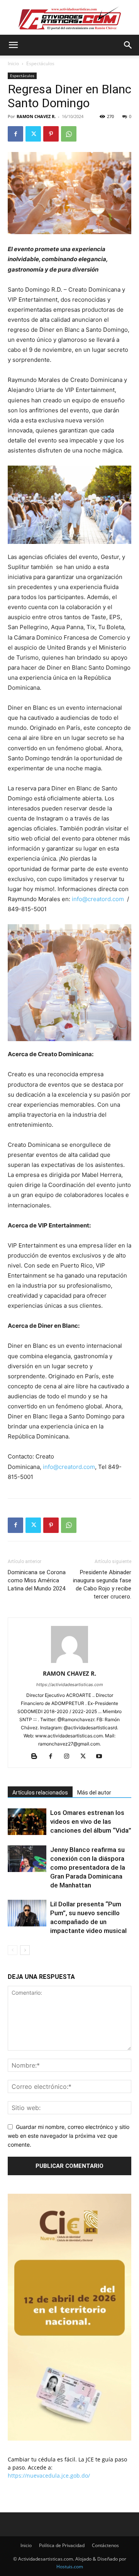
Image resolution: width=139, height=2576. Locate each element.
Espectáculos (40, 63)
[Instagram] (70, 1757)
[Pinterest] (51, 134)
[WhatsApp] (69, 134)
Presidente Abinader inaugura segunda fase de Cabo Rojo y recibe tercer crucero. (102, 1584)
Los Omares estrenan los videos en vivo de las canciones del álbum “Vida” (91, 1821)
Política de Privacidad (62, 2545)
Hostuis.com (70, 2567)
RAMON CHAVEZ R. (36, 116)
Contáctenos (105, 2545)
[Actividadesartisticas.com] (69, 18)
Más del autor (94, 1793)
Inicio (13, 63)
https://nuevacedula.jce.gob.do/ (49, 2476)
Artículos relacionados (40, 1793)
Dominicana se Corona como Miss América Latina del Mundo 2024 (37, 1580)
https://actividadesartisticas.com (70, 1685)
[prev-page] (13, 1950)
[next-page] (25, 1950)
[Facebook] (15, 134)
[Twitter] (33, 134)
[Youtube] (102, 1757)
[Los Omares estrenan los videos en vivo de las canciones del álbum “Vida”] (27, 1822)
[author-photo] (69, 1663)
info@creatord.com (98, 899)
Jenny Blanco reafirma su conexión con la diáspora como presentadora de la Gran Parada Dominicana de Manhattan (88, 1867)
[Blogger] (37, 1757)
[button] (13, 45)
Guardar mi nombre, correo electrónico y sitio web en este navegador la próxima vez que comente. (69, 2135)
